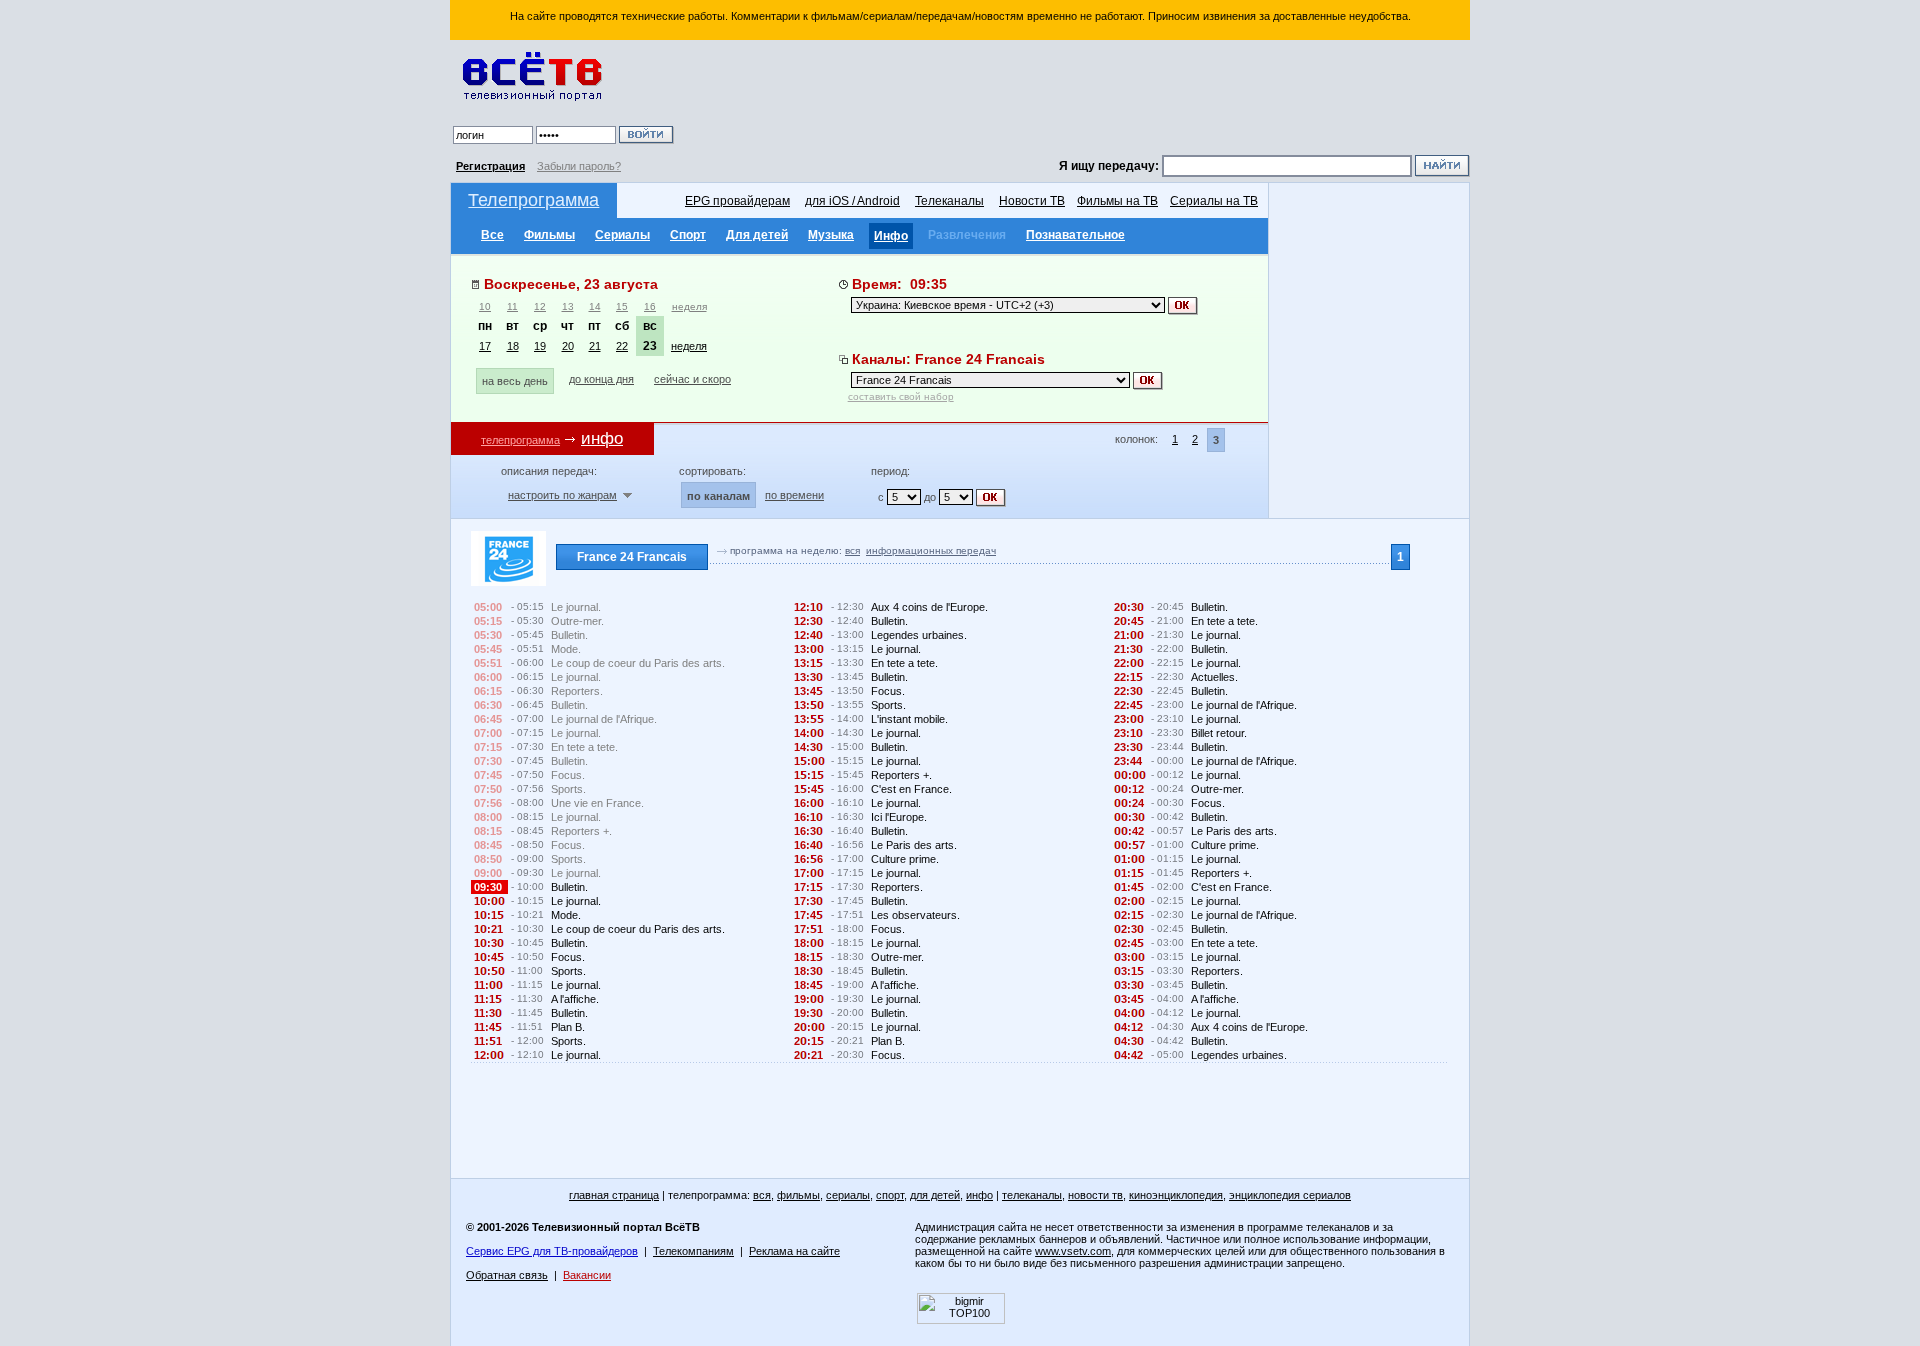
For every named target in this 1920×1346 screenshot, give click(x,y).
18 (513, 346)
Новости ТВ (1032, 201)
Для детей (757, 235)
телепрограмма (520, 440)
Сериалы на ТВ (1214, 201)
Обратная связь (507, 1275)
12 (540, 306)
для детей (935, 1195)
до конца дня (601, 379)
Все (492, 235)
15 (622, 306)
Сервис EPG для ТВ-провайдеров (552, 1251)
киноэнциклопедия (1176, 1195)
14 (595, 306)
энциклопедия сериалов (1290, 1195)
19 (540, 346)
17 (485, 346)
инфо (979, 1195)
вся (852, 550)
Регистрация (490, 166)
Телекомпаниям (693, 1251)
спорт (890, 1195)
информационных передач (931, 550)
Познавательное (1075, 235)
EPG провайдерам (737, 201)
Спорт (688, 235)
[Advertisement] (1075, 100)
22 (622, 346)
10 (485, 306)
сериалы (848, 1195)
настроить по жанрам (562, 495)
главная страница (614, 1195)
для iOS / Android (852, 201)
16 (650, 306)
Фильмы (549, 235)
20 (568, 346)
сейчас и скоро (692, 379)
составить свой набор (901, 396)
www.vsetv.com (1073, 1251)
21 (595, 346)
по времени (794, 495)
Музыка (831, 235)
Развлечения (967, 235)
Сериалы (622, 235)
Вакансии (587, 1275)
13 (568, 306)
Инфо (891, 236)
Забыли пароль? (579, 166)
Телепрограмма (533, 200)
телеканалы (1032, 1195)
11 (512, 306)
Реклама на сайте (794, 1251)
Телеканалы (949, 201)
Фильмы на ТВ (1117, 201)
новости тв (1095, 1195)
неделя (689, 306)
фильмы (798, 1195)
